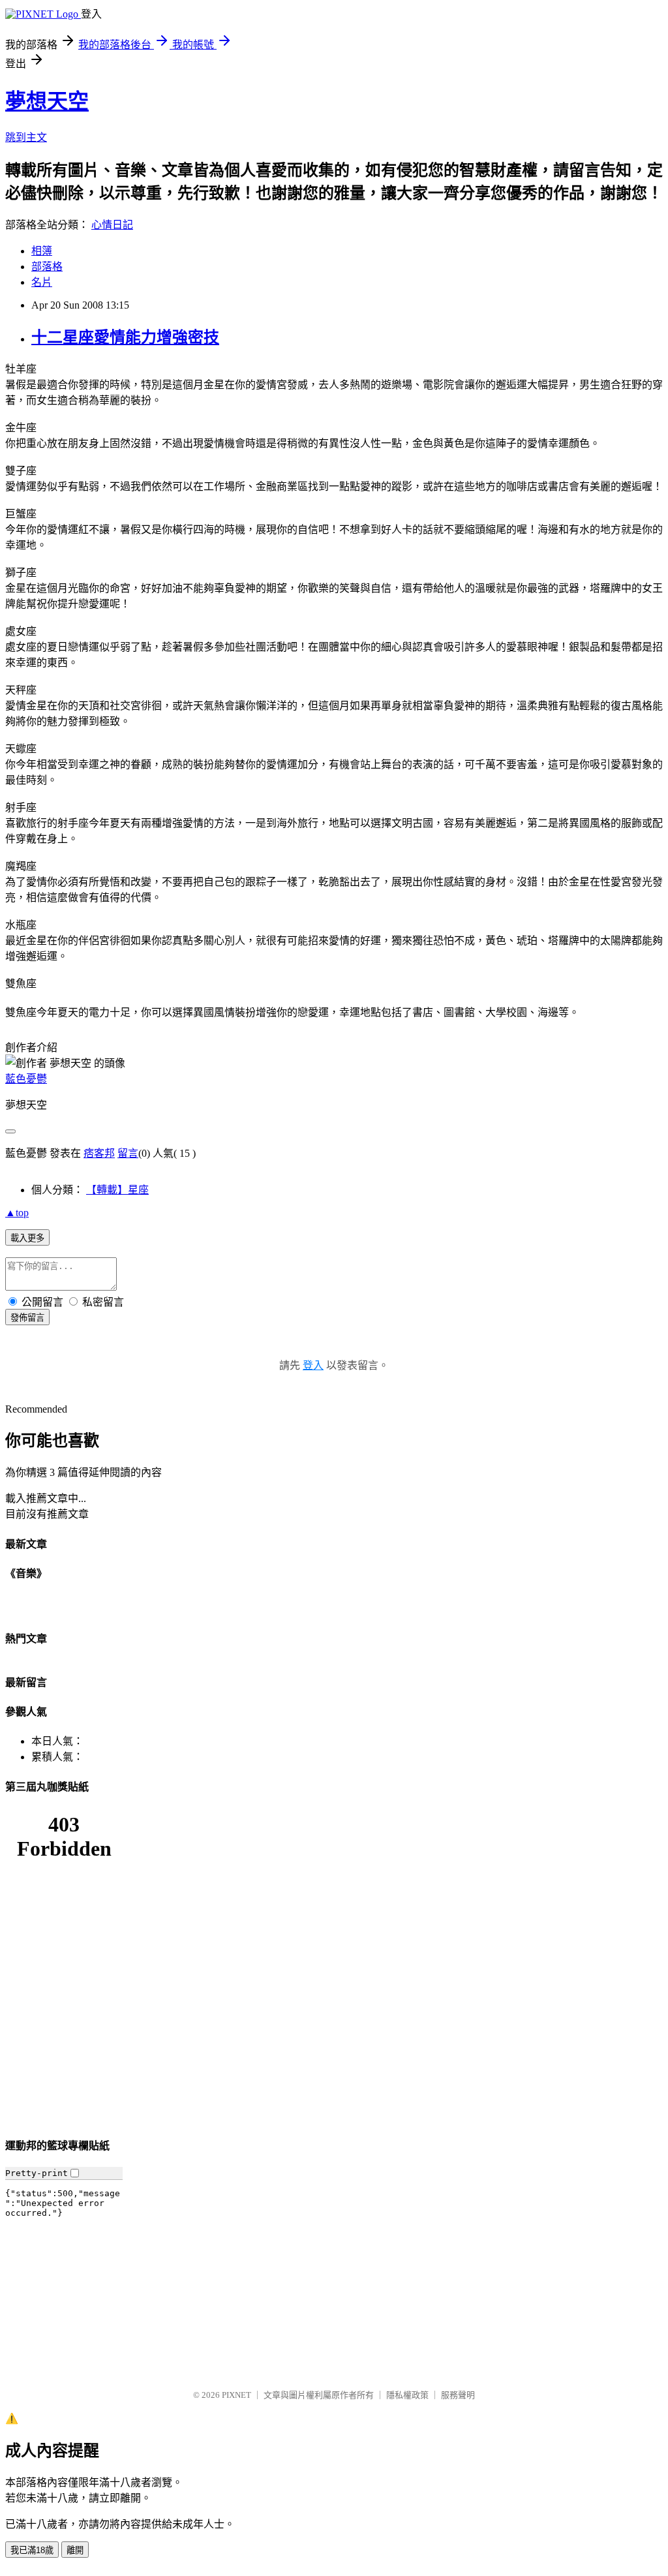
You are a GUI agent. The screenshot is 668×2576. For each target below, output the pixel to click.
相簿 (42, 251)
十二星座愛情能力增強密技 (125, 337)
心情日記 (112, 225)
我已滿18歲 (32, 2550)
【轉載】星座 (117, 1190)
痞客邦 (99, 1153)
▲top (17, 1213)
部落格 (47, 267)
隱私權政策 (407, 2395)
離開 (75, 2550)
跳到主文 (26, 137)
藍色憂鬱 (26, 1079)
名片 (42, 282)
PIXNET (236, 2395)
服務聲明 (458, 2395)
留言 (128, 1153)
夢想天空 (47, 101)
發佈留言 (27, 1318)
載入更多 (27, 1238)
